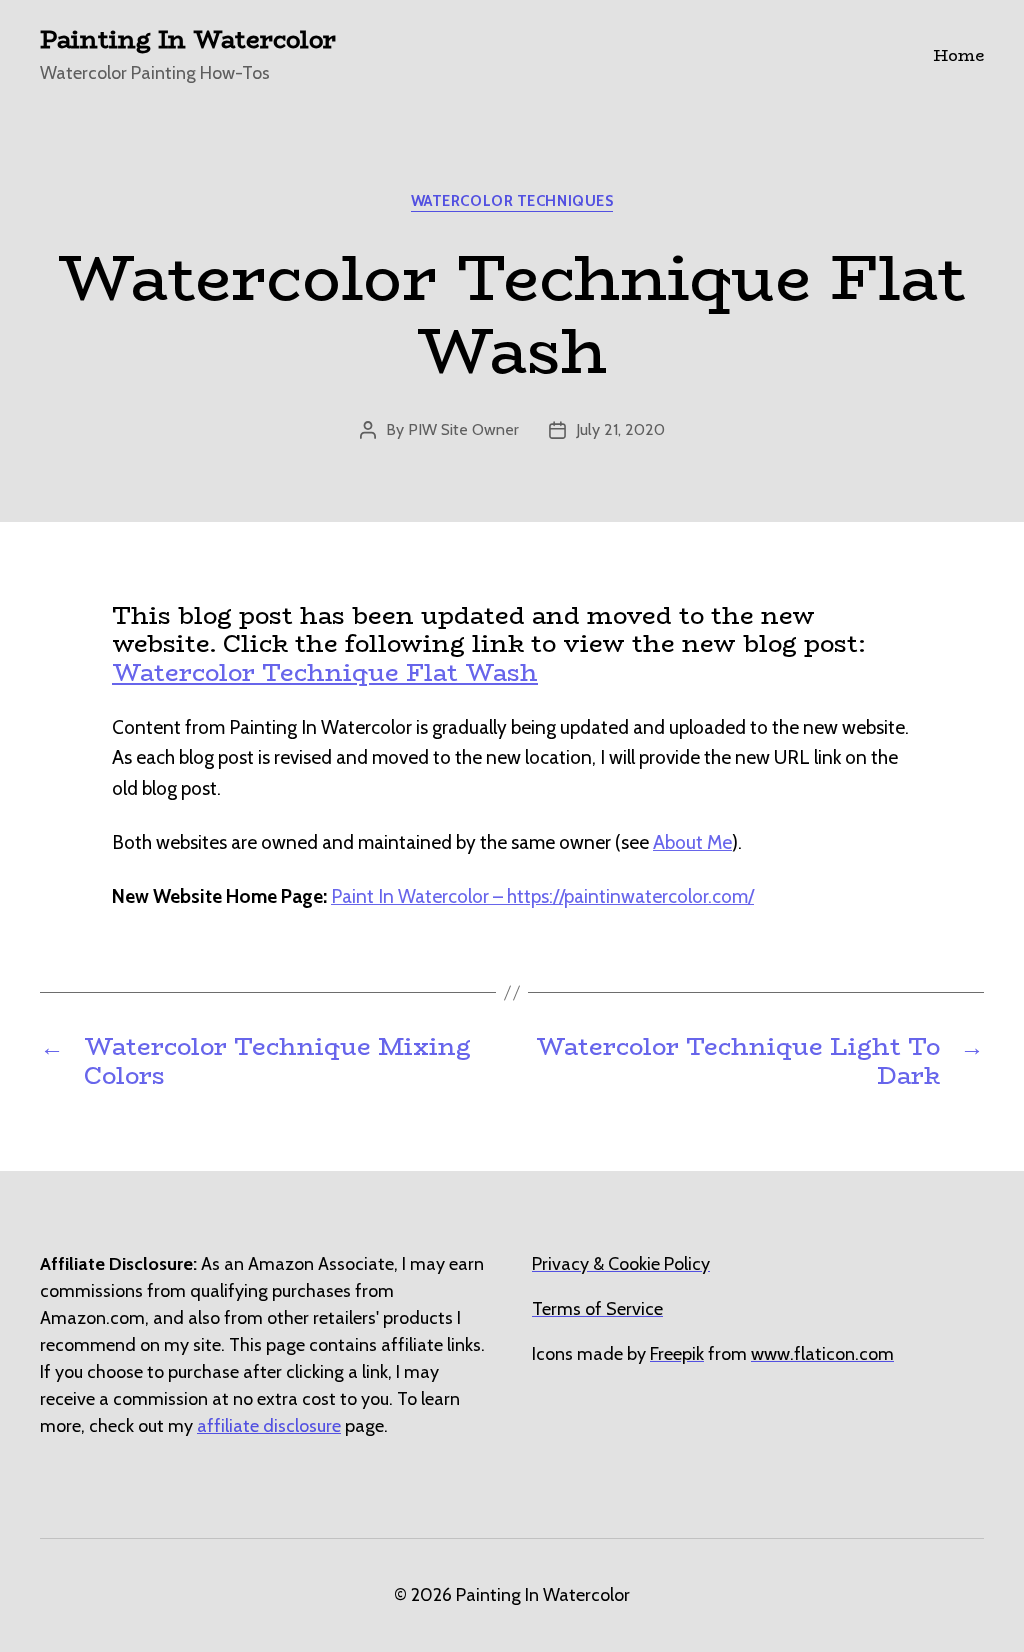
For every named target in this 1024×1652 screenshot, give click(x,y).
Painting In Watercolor (188, 40)
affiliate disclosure (269, 1426)
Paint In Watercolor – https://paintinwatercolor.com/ (542, 896)
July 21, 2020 (620, 429)
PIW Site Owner (463, 429)
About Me (692, 842)
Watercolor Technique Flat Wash (325, 672)
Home (958, 55)
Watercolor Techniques (512, 201)
